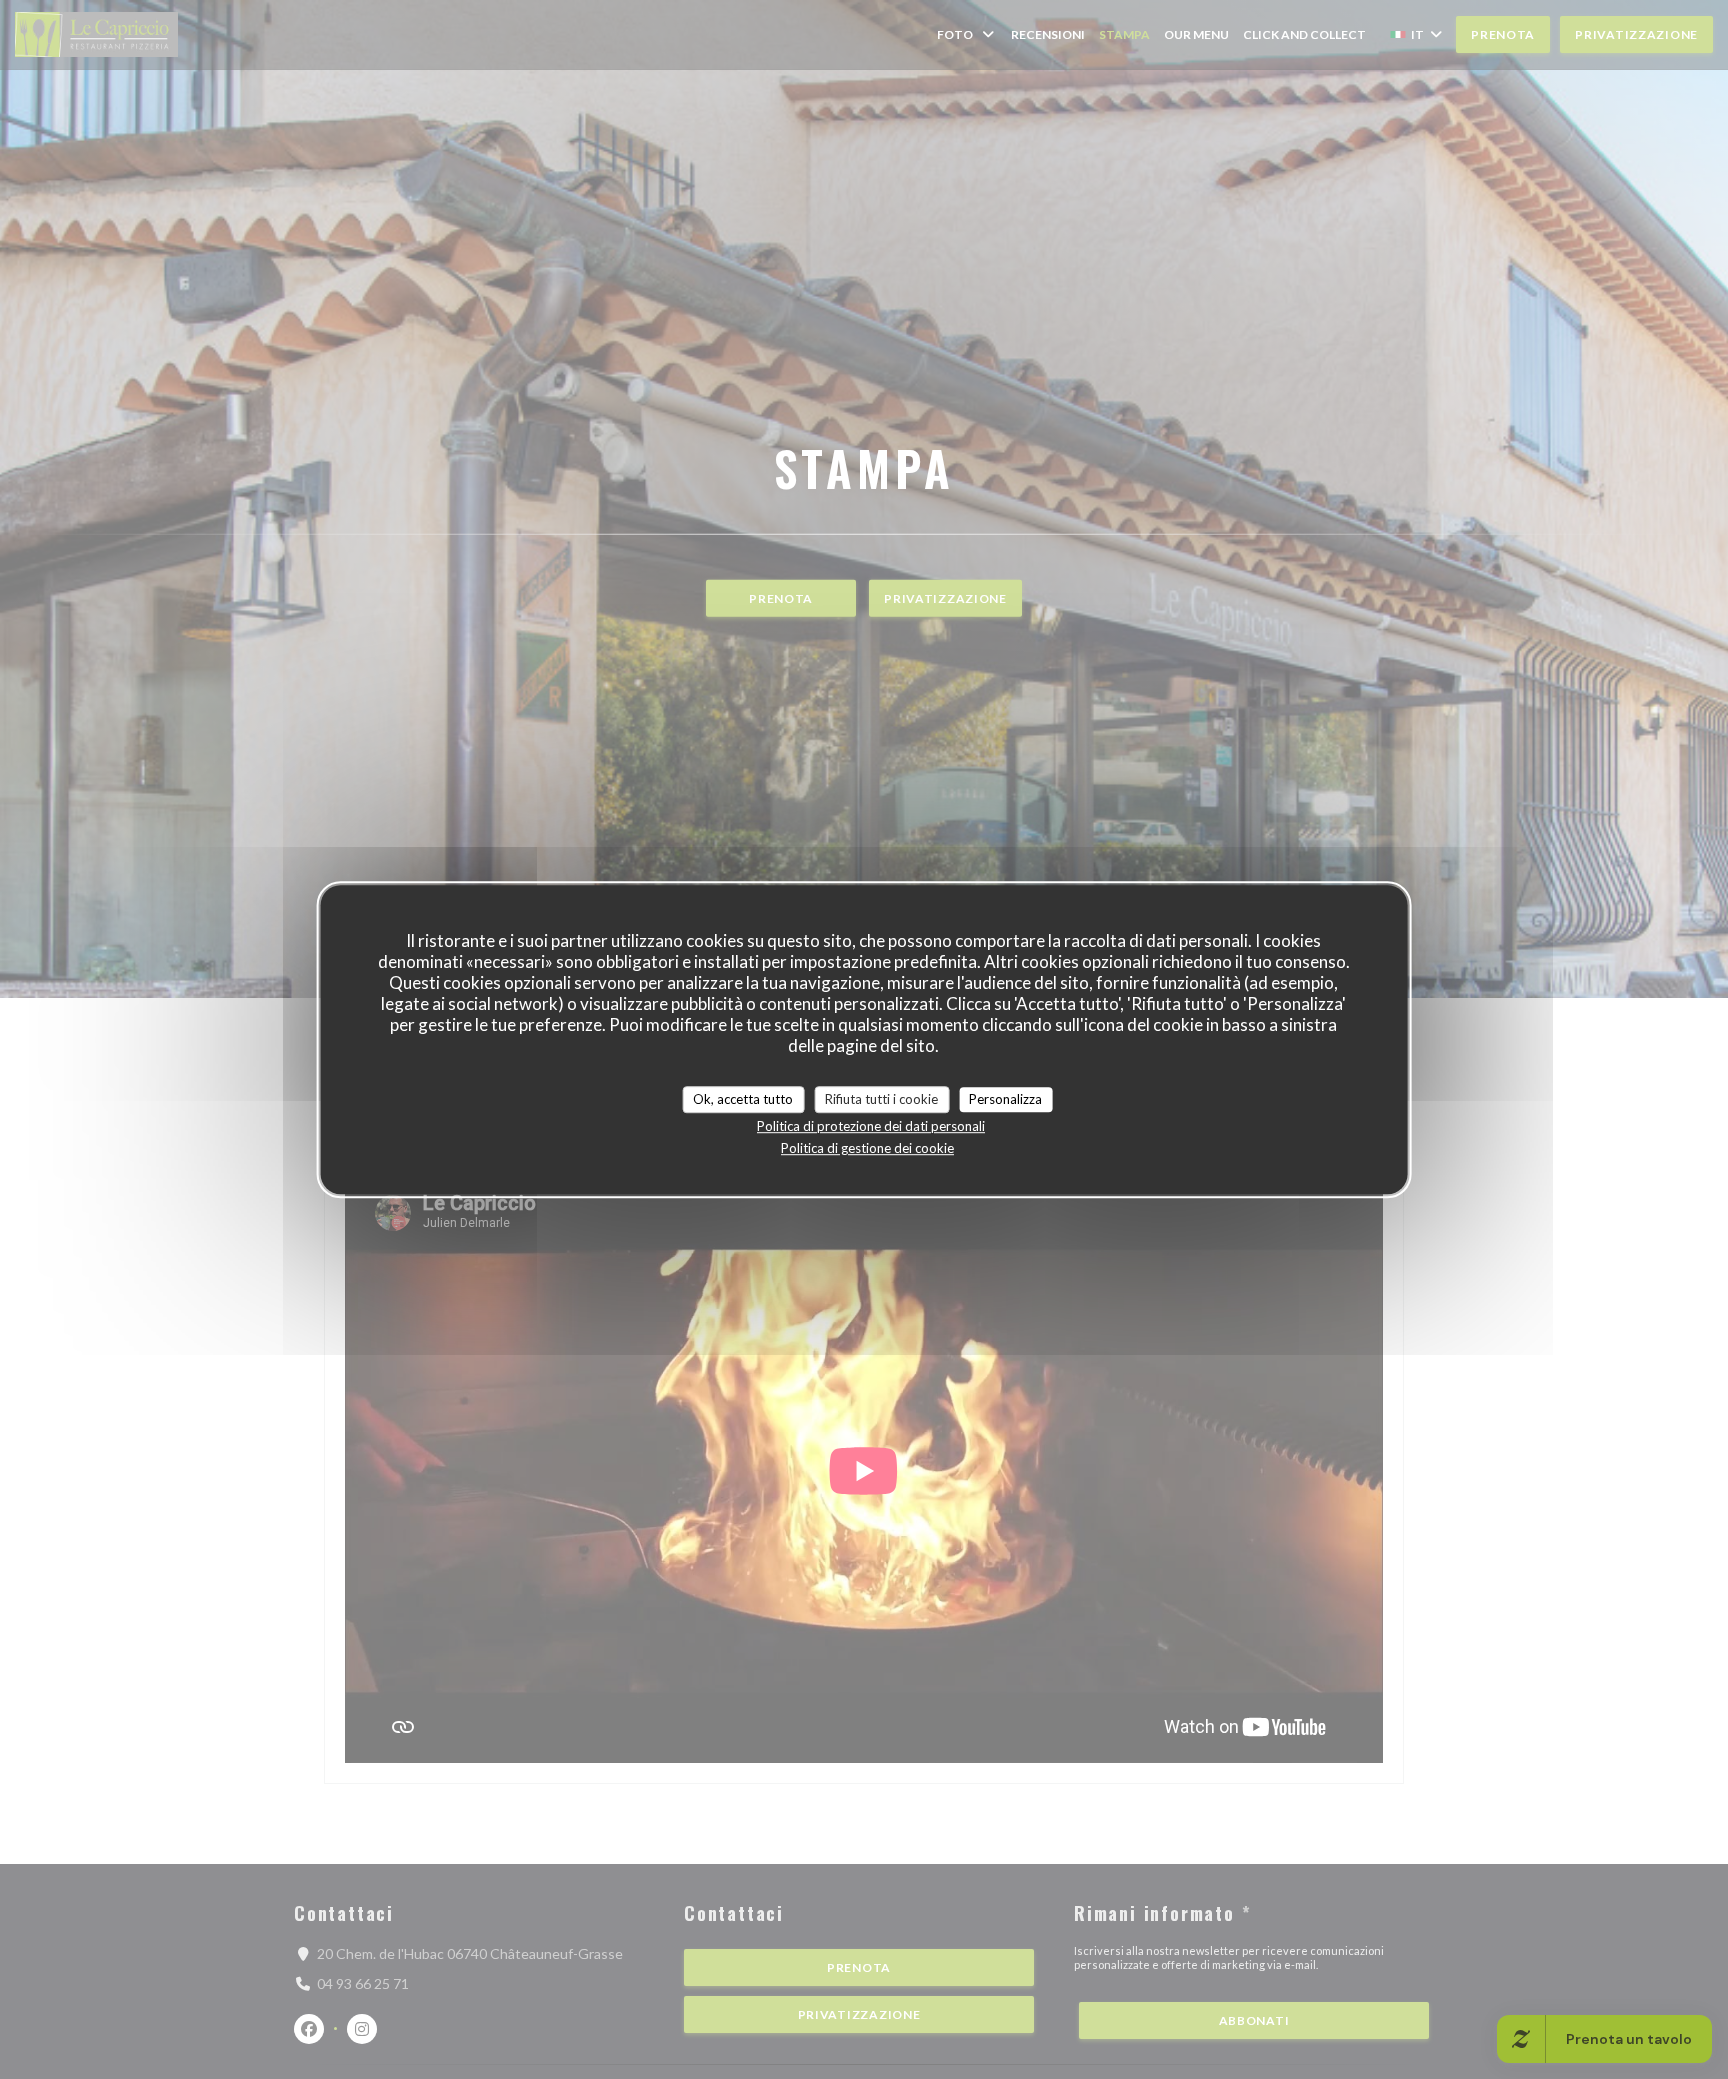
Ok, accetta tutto (743, 1099)
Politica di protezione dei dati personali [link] (871, 1126)
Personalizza (1005, 1099)
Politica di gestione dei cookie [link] (867, 1148)
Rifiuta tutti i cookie (881, 1099)
